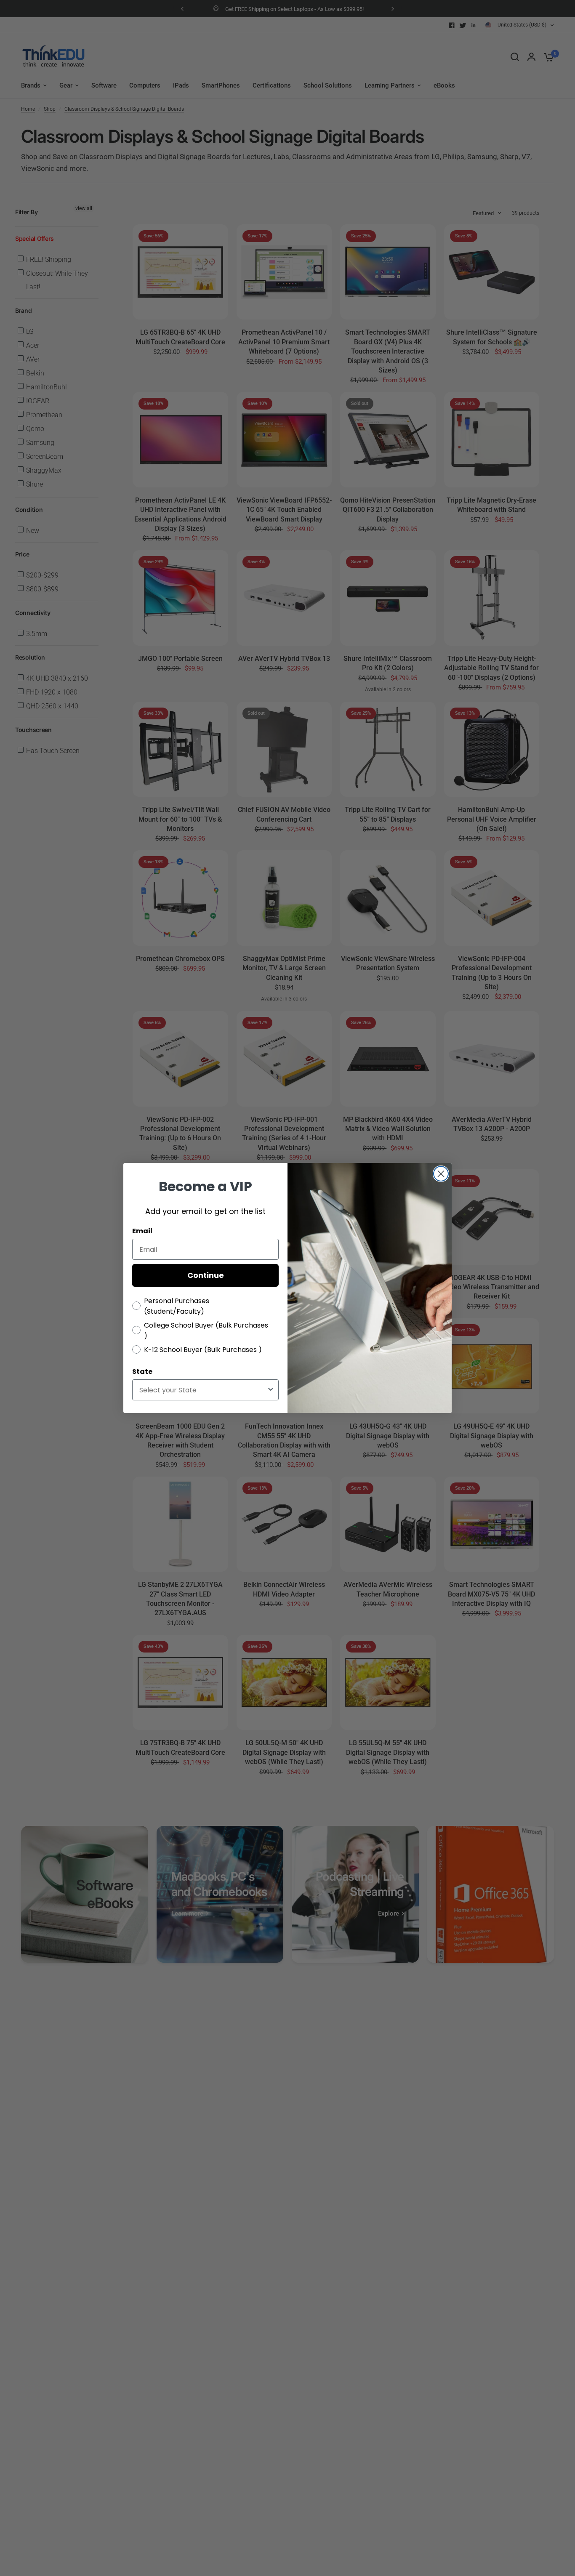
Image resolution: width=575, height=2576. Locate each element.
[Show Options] (271, 1390)
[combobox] (203, 1390)
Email (142, 1231)
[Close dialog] (441, 1174)
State (142, 1372)
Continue (206, 1275)
